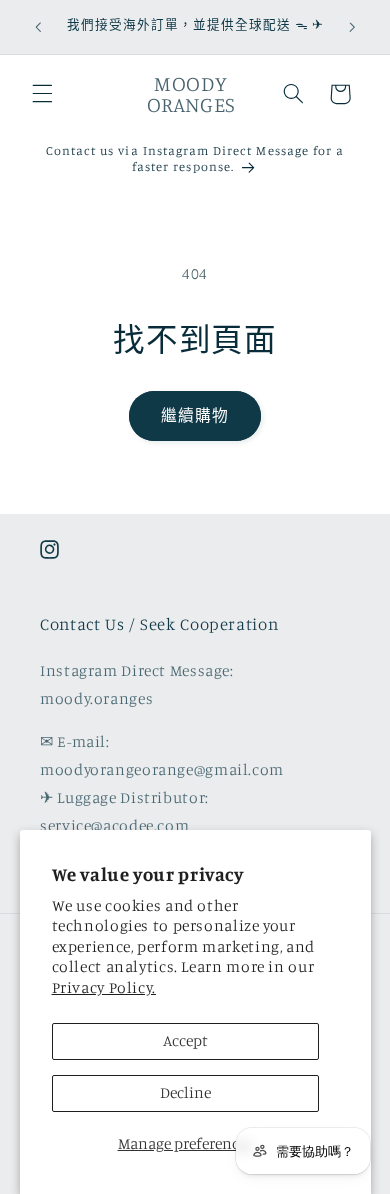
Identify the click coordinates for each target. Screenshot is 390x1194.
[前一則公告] (38, 27)
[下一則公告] (352, 27)
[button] (42, 94)
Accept (185, 1040)
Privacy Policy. (104, 987)
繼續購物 (195, 415)
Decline (185, 1092)
